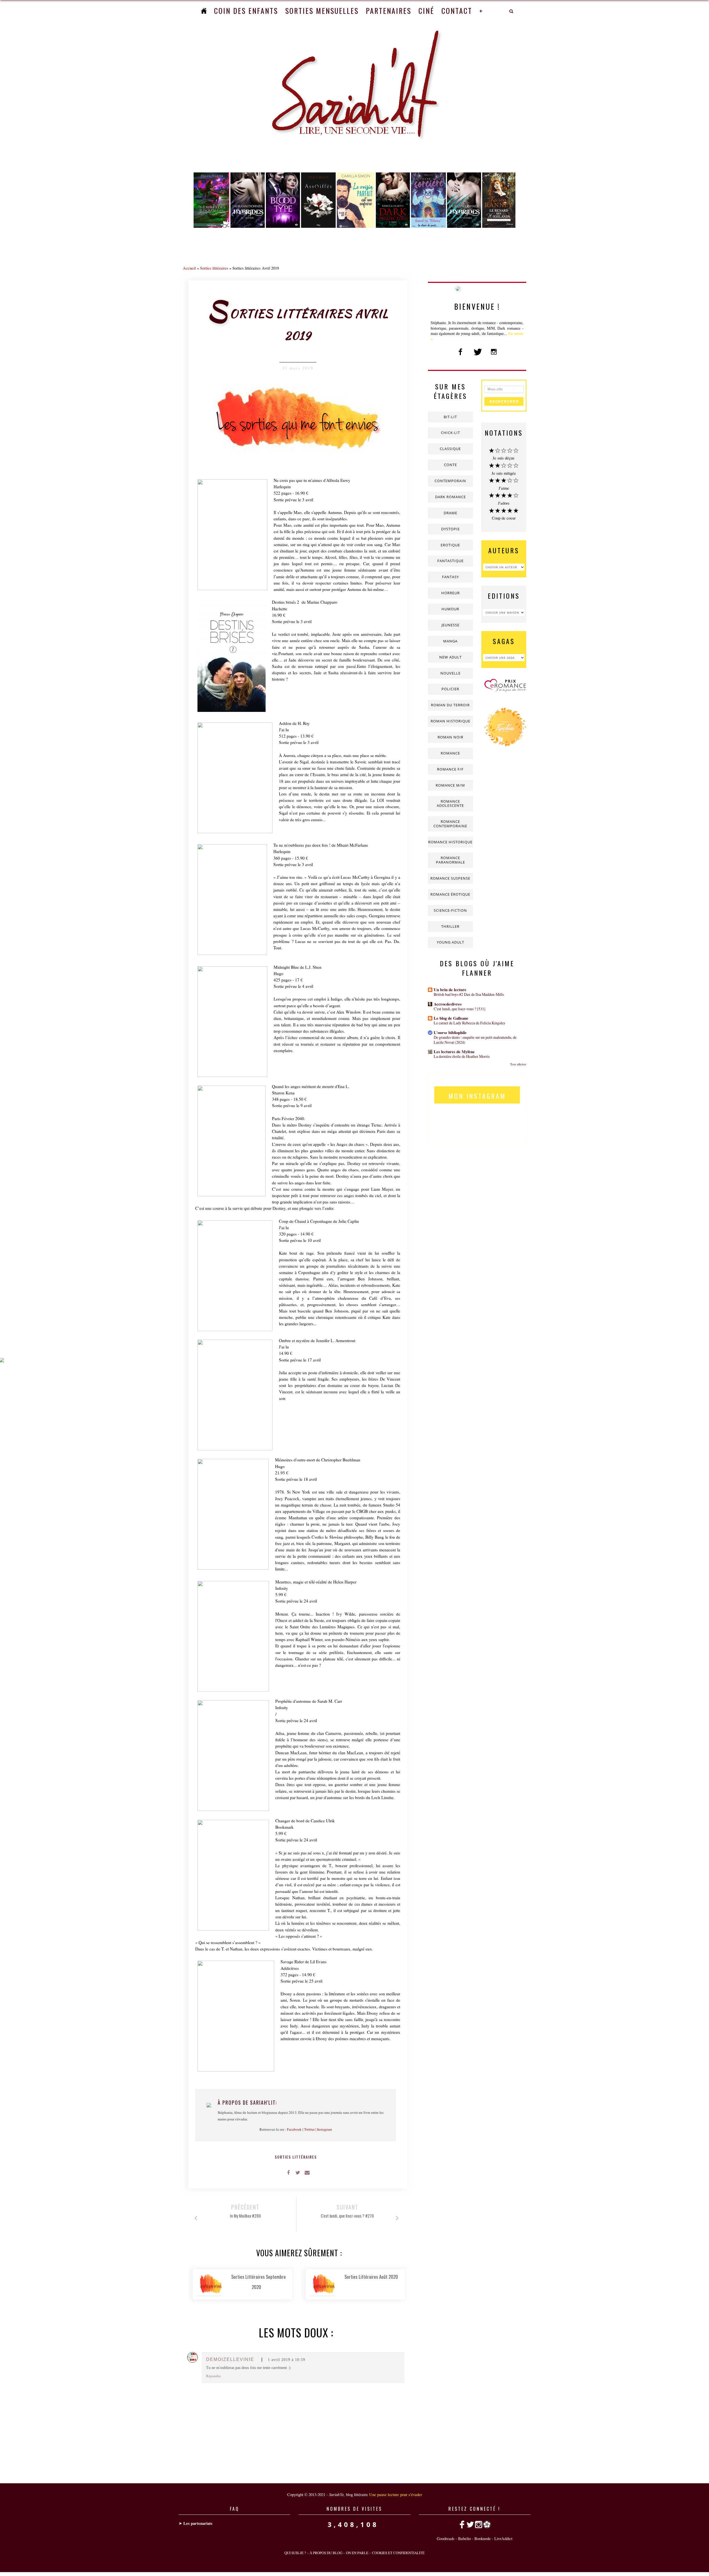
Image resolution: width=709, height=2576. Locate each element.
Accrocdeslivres (448, 1004)
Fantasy (450, 577)
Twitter (309, 2129)
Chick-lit (450, 433)
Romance (450, 753)
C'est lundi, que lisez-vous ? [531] (460, 1009)
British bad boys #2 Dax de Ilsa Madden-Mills (469, 994)
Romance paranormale (450, 860)
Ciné (426, 11)
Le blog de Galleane (451, 1018)
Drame (450, 513)
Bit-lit (450, 417)
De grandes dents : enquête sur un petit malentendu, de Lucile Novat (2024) (475, 1040)
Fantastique (450, 561)
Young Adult (450, 942)
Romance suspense (450, 878)
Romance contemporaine (450, 824)
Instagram (324, 2129)
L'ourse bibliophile (450, 1033)
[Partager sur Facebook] (288, 2172)
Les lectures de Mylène (454, 1052)
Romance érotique (450, 894)
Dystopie (450, 529)
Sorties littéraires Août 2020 (371, 2277)
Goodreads (446, 2538)
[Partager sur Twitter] (298, 2172)
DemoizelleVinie (230, 2359)
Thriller (450, 926)
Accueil (189, 268)
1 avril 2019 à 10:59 (287, 2360)
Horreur (450, 593)
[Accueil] (204, 11)
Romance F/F (450, 769)
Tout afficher (518, 1064)
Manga (450, 641)
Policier (450, 689)
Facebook (294, 2129)
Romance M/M (450, 785)
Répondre (214, 2376)
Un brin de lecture (450, 990)
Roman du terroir (450, 705)
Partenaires (389, 11)
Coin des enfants (246, 11)
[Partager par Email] (307, 2172)
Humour (450, 609)
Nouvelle (450, 673)
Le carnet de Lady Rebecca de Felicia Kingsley (470, 1023)
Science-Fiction (450, 910)
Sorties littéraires (214, 268)
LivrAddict (503, 2538)
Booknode (483, 2538)
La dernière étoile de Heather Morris (462, 1056)
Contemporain (450, 481)
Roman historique (450, 721)
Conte (450, 465)
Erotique (450, 545)
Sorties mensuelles (322, 11)
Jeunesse (450, 625)
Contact (457, 11)
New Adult (450, 657)
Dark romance (450, 497)
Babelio (464, 2538)
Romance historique (450, 842)
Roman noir (450, 737)
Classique (450, 449)
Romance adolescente (450, 803)
